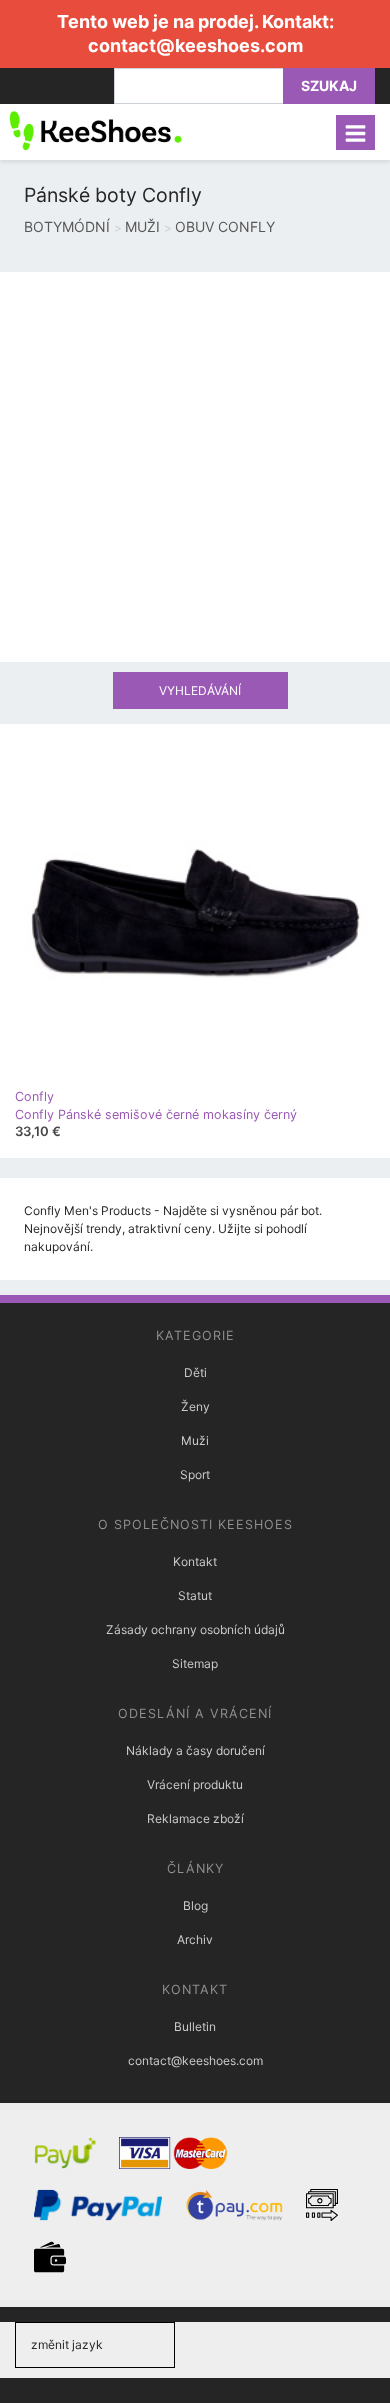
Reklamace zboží (195, 1818)
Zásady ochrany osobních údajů (195, 1629)
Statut (195, 1595)
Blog (195, 1905)
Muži (195, 1440)
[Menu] (355, 132)
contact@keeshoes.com (195, 45)
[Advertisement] (195, 467)
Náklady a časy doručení (195, 1750)
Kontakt (195, 1561)
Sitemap (195, 1663)
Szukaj (329, 85)
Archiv (195, 1939)
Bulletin (195, 2026)
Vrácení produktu (195, 1784)
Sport (195, 1474)
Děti (195, 1372)
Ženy (195, 1406)
